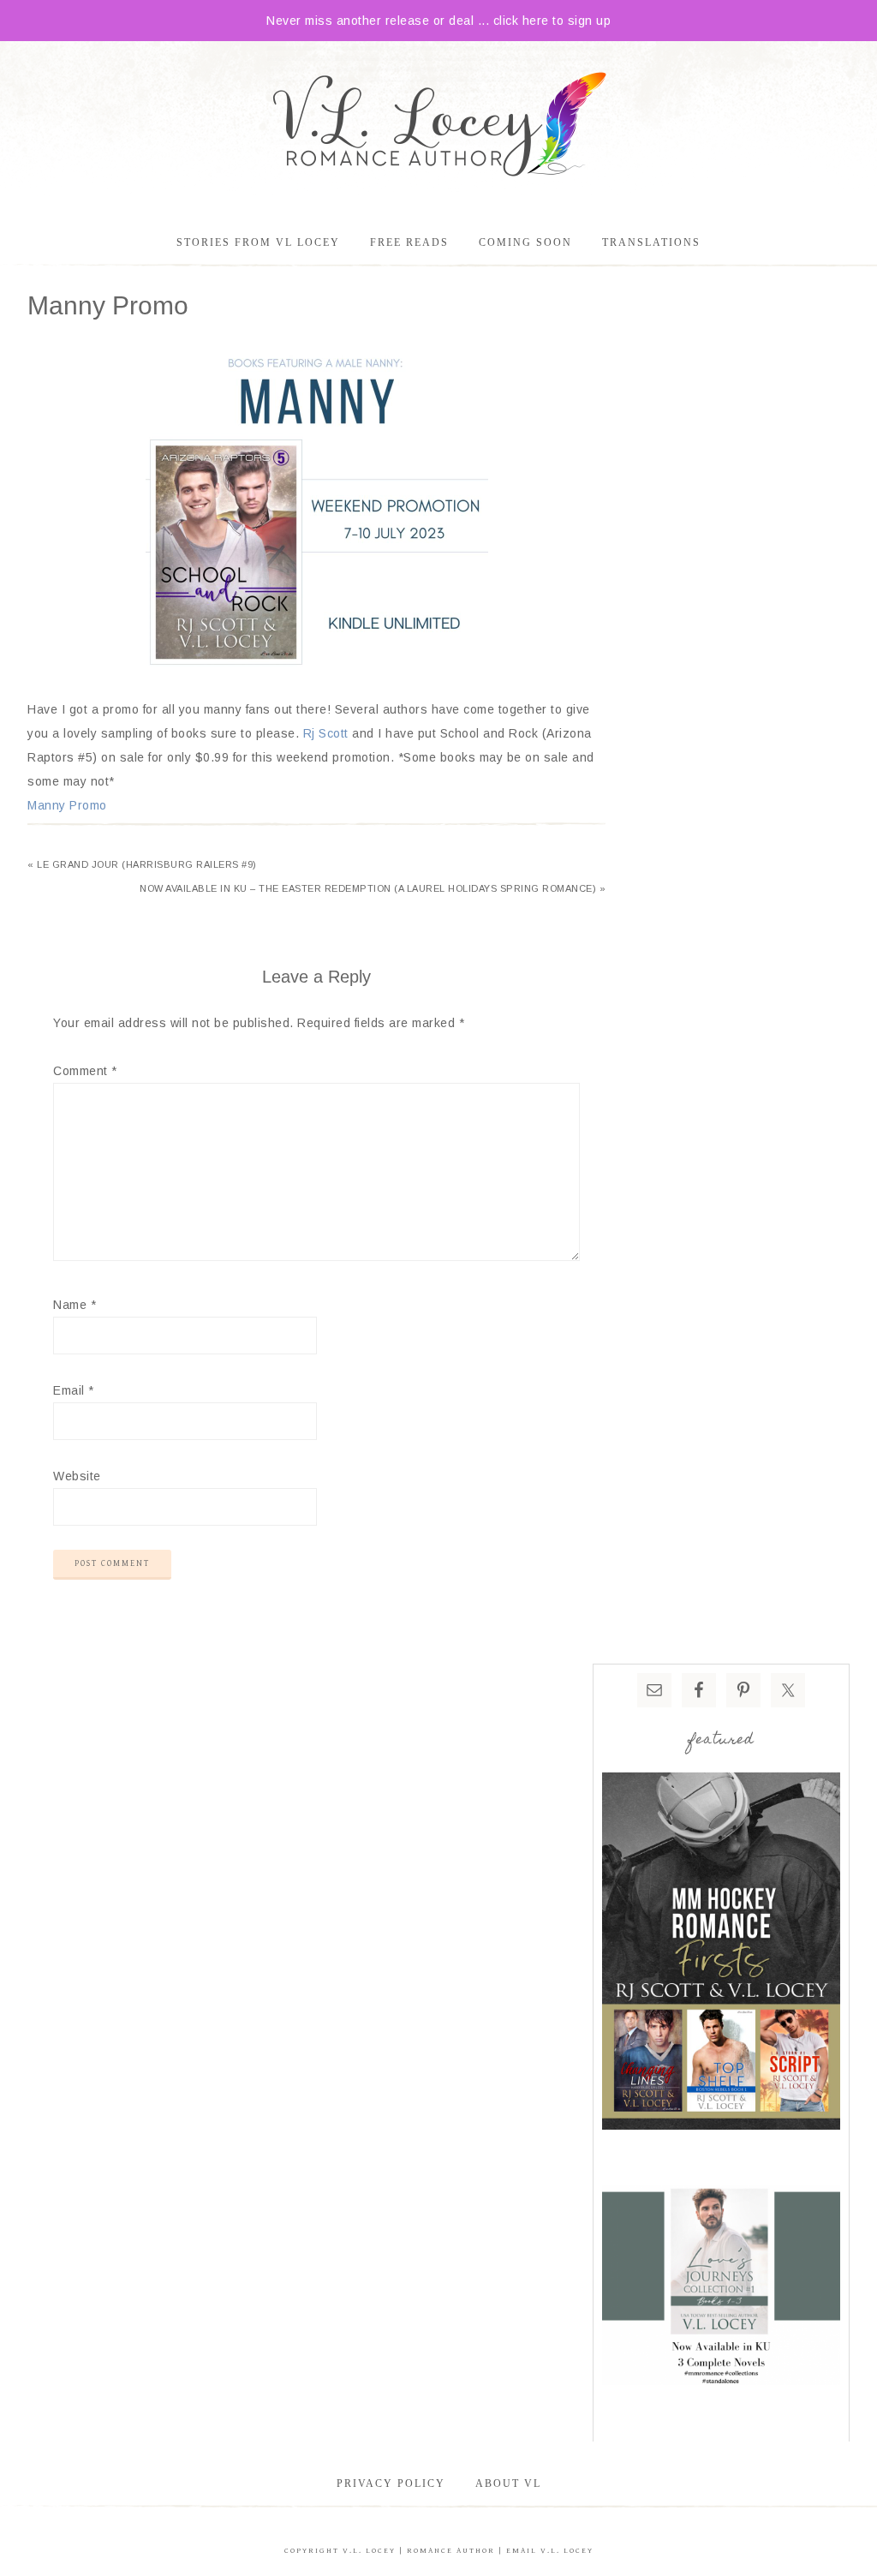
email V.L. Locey (550, 2551)
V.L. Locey (369, 2551)
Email (74, 1390)
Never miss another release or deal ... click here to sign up (438, 21)
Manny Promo (67, 805)
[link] (326, 733)
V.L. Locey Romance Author (438, 127)
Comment (85, 1071)
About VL (508, 2483)
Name (75, 1305)
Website (77, 1476)
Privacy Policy (391, 2483)
